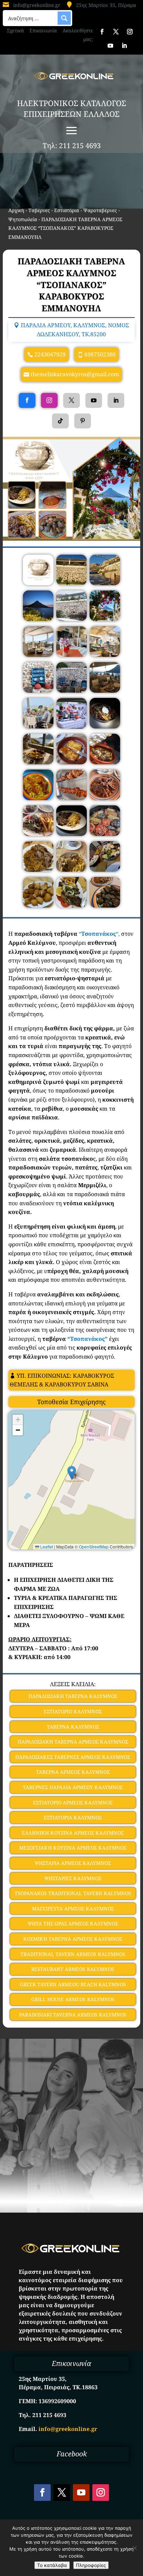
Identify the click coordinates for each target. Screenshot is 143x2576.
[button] (72, 1473)
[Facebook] (27, 400)
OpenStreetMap (94, 1547)
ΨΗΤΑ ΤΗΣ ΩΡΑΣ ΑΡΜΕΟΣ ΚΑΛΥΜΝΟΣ (73, 1923)
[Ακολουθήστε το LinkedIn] (124, 46)
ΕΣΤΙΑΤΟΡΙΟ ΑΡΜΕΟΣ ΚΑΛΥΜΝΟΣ (73, 1802)
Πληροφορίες (91, 2565)
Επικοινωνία (43, 30)
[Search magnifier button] (64, 18)
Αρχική (16, 210)
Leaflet (46, 1547)
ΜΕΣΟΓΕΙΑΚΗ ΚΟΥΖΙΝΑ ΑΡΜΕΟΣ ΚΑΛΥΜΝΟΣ (73, 1848)
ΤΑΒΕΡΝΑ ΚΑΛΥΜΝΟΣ (73, 1727)
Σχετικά (15, 30)
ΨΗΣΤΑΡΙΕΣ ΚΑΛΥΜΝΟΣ (73, 1878)
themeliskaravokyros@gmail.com (75, 374)
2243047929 (50, 354)
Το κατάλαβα (52, 2565)
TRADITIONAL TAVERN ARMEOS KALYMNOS (73, 1954)
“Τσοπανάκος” (87, 1339)
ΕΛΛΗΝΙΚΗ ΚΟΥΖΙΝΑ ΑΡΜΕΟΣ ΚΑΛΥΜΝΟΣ (73, 1833)
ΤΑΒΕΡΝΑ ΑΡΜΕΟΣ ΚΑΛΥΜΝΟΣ (73, 1772)
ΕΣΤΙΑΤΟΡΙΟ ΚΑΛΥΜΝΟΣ (73, 1711)
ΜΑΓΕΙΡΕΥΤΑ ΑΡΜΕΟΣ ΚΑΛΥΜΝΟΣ (73, 1909)
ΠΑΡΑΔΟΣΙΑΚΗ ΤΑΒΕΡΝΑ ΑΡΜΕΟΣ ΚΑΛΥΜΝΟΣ (73, 1742)
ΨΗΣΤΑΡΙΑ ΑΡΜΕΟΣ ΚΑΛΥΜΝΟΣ (73, 1863)
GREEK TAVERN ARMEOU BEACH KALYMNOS (73, 1984)
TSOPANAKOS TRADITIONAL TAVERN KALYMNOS (73, 1893)
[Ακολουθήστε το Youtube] (110, 46)
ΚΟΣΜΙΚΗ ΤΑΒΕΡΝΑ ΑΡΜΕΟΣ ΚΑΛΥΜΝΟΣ (73, 1939)
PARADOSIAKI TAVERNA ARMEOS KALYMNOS (73, 2015)
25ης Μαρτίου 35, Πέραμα (106, 5)
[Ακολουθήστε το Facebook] (102, 32)
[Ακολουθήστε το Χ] (116, 32)
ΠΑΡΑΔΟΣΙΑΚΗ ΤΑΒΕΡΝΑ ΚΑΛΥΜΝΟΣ (73, 1696)
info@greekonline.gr (37, 5)
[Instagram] (49, 400)
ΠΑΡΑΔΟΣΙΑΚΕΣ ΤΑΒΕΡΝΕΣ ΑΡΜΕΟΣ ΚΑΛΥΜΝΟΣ (73, 1757)
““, (99, 934)
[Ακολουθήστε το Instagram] (130, 32)
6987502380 (100, 354)
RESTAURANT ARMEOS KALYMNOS (73, 1969)
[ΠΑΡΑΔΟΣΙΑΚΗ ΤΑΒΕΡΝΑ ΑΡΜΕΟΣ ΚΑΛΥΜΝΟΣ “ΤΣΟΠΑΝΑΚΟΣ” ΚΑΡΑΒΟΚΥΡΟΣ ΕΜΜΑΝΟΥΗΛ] (38, 583)
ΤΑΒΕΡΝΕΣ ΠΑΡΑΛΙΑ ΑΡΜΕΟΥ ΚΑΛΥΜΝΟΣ (73, 1787)
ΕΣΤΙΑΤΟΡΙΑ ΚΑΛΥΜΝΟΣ (73, 1817)
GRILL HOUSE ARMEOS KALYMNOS (73, 1999)
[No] (134, 2548)
